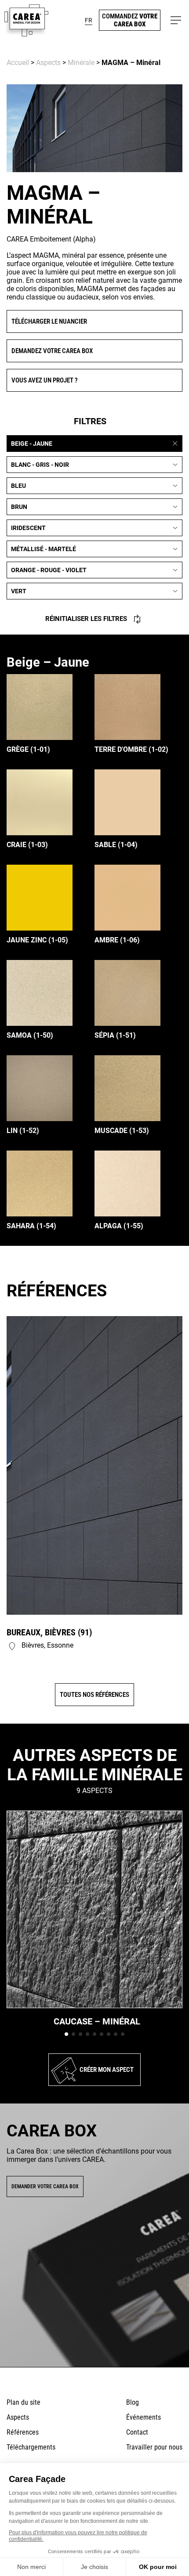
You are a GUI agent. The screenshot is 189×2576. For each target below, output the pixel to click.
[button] (89, 20)
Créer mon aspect (107, 2070)
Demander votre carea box (45, 2186)
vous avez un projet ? (45, 380)
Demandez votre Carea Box (52, 351)
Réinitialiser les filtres (86, 619)
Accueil (18, 63)
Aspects (48, 63)
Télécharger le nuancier (49, 321)
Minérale (81, 63)
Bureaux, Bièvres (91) (49, 1632)
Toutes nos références (94, 1695)
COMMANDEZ (130, 20)
